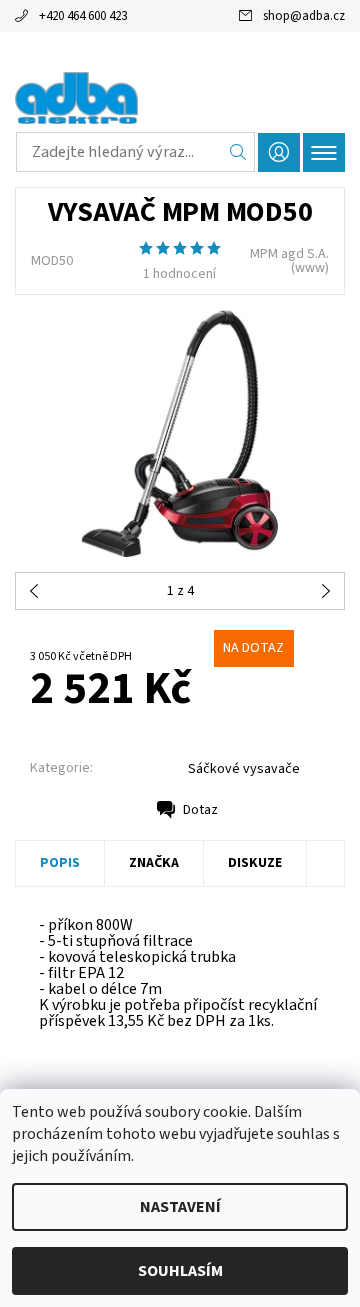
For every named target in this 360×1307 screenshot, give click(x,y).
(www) (310, 268)
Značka (154, 863)
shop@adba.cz (304, 16)
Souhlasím (180, 1271)
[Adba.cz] (180, 98)
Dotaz (200, 810)
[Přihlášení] (279, 152)
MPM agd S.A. (289, 254)
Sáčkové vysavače (244, 769)
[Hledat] (238, 152)
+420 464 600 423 (83, 16)
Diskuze (255, 863)
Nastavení (180, 1207)
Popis (60, 863)
